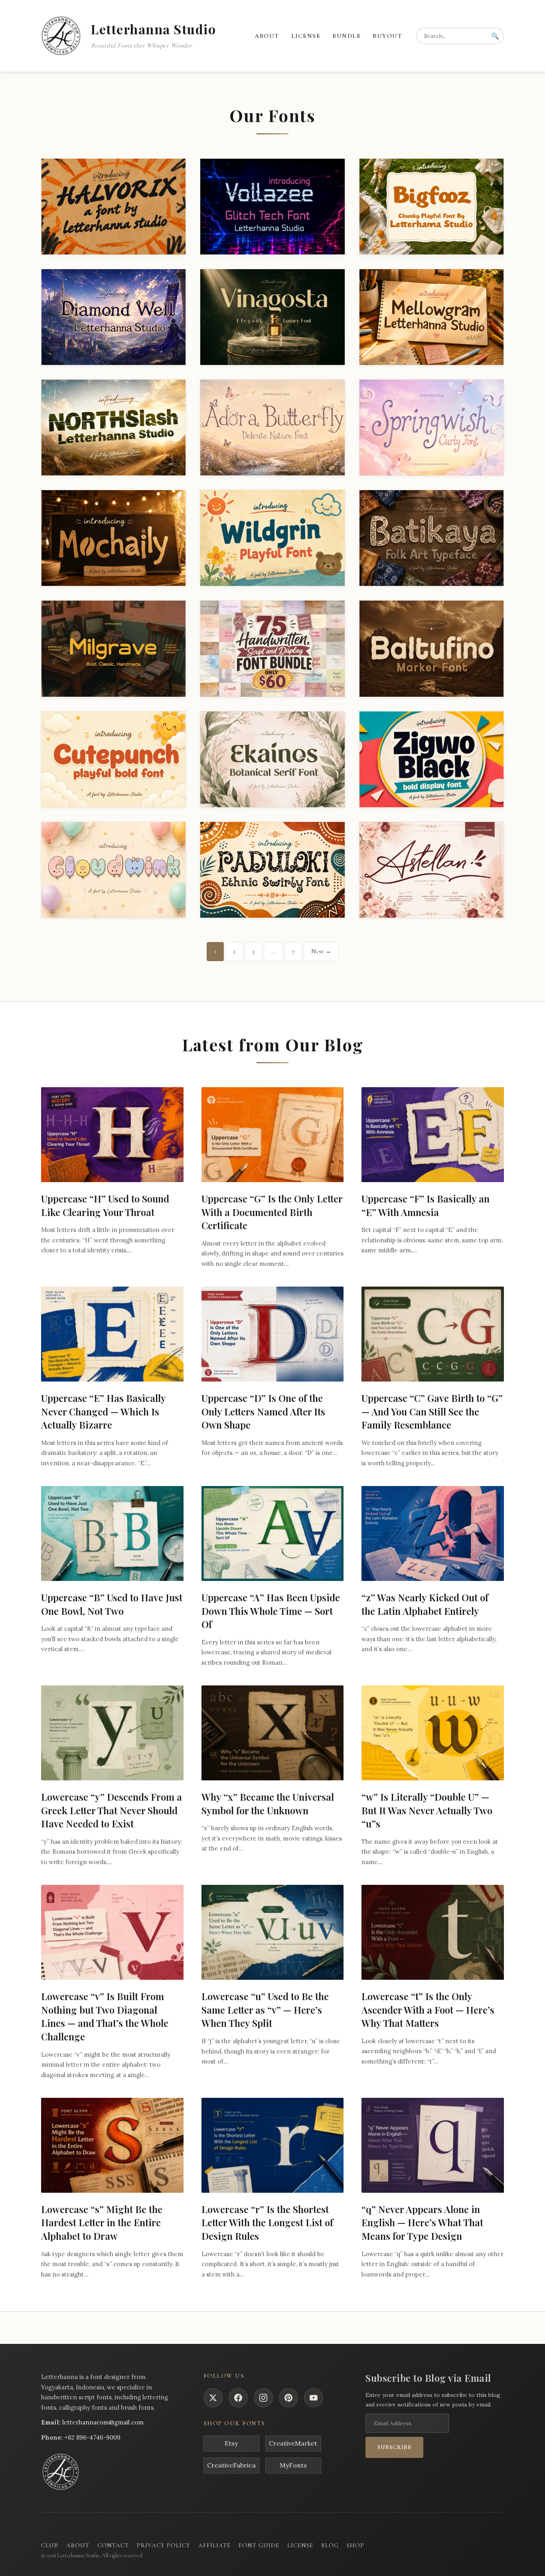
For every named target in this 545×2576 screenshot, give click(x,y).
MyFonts (293, 2465)
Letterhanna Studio (153, 29)
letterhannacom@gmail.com (103, 2422)
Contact (113, 2545)
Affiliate (214, 2545)
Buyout (387, 36)
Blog (330, 2545)
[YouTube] (314, 2398)
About (267, 36)
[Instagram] (263, 2398)
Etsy (231, 2443)
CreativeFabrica (231, 2465)
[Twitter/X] (213, 2398)
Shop (355, 2545)
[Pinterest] (288, 2398)
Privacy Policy (164, 2545)
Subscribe (394, 2447)
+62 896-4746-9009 (92, 2437)
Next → (321, 951)
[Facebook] (238, 2398)
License (306, 36)
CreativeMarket (293, 2443)
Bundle (347, 36)
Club (50, 2545)
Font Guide (259, 2545)
